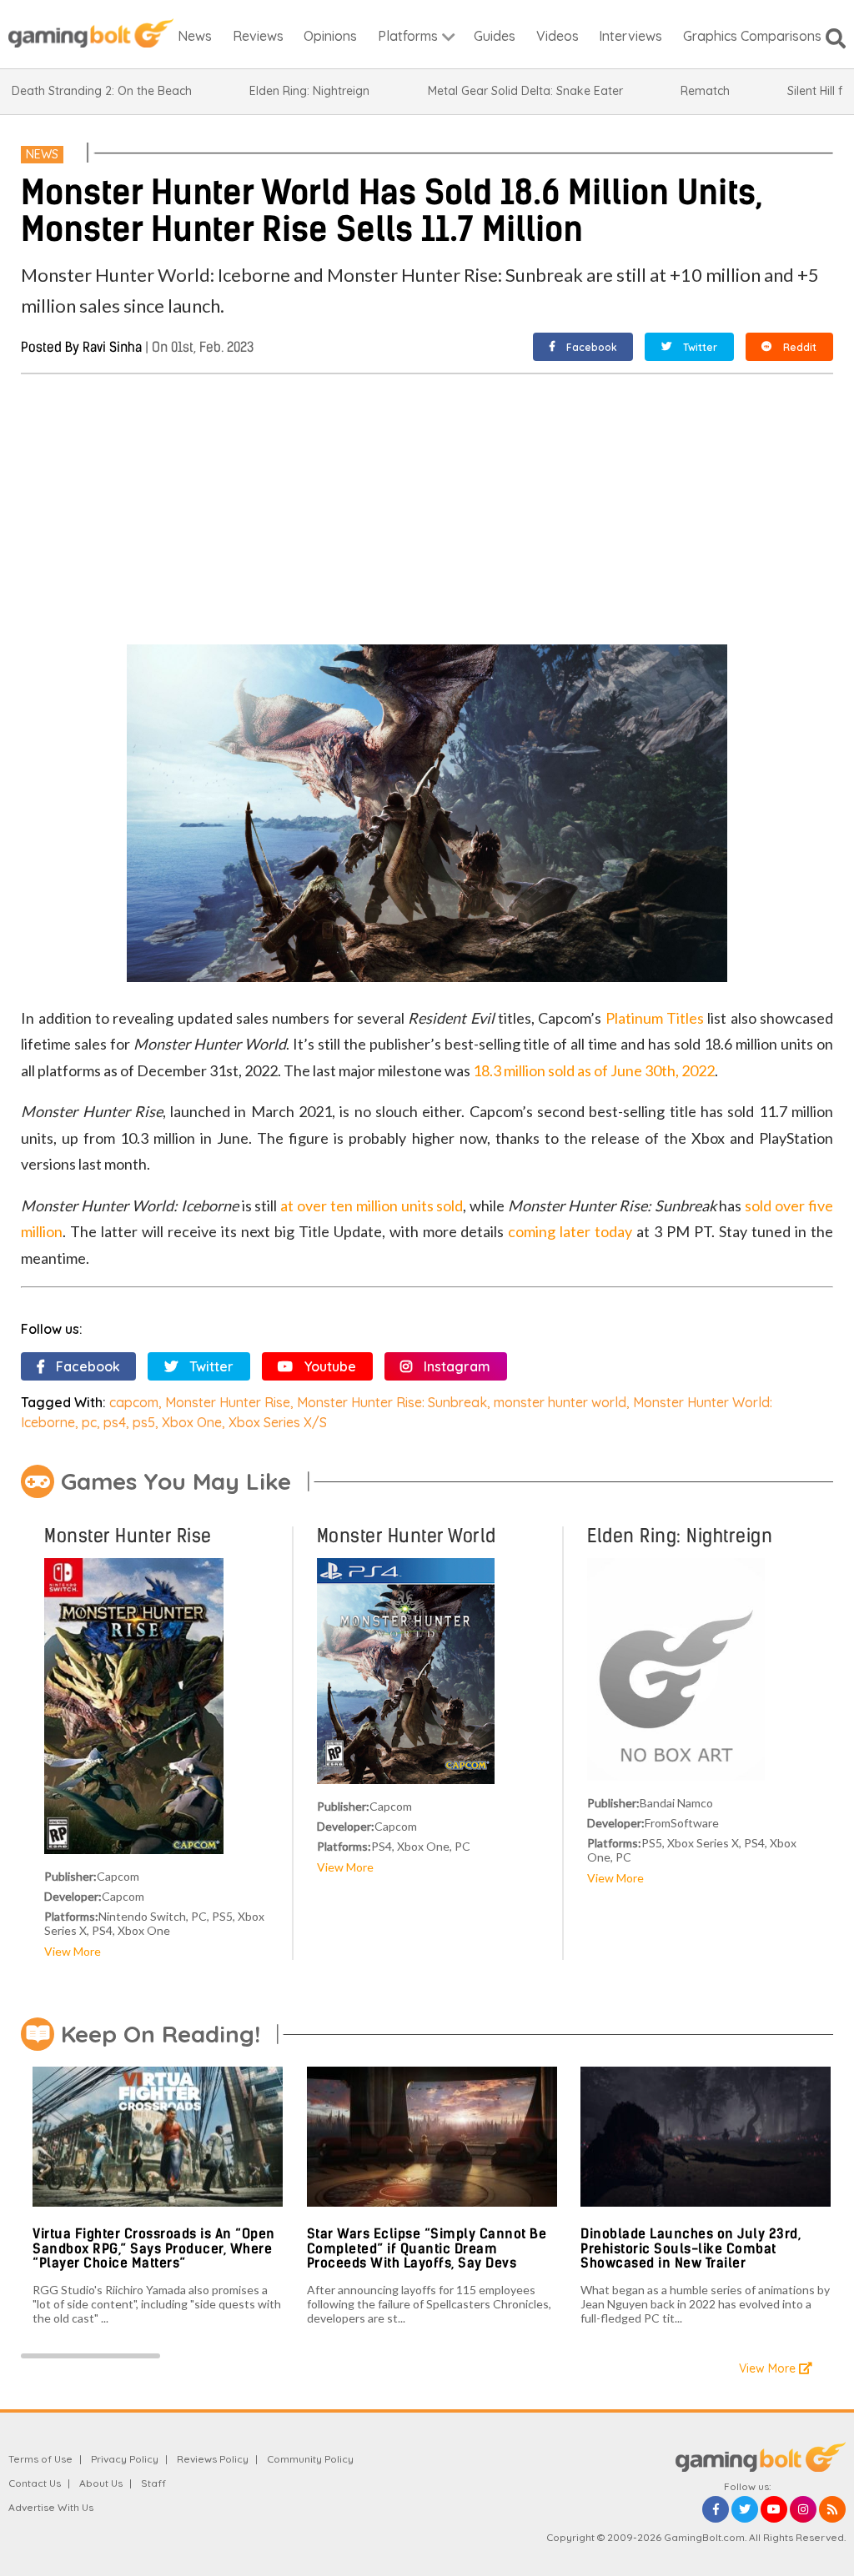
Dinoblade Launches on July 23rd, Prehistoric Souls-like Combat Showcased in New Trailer (691, 2248)
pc (89, 1422)
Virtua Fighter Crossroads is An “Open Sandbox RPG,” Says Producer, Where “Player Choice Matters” (154, 2248)
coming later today (570, 1231)
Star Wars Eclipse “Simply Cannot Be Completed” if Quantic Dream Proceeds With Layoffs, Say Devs (427, 2248)
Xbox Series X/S (278, 1422)
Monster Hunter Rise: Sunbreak (392, 1402)
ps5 (144, 1422)
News (42, 154)
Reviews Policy (213, 2459)
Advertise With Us (51, 2507)
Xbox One (192, 1422)
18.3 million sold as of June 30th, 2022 (594, 1070)
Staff (153, 2483)
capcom (134, 1402)
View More (73, 1951)
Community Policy (310, 2459)
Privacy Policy (125, 2459)
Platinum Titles (655, 1018)
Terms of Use (40, 2459)
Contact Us (35, 2483)
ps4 (115, 1422)
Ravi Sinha (112, 347)
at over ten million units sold (372, 1205)
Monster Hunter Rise (228, 1402)
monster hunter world (560, 1402)
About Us (101, 2483)
